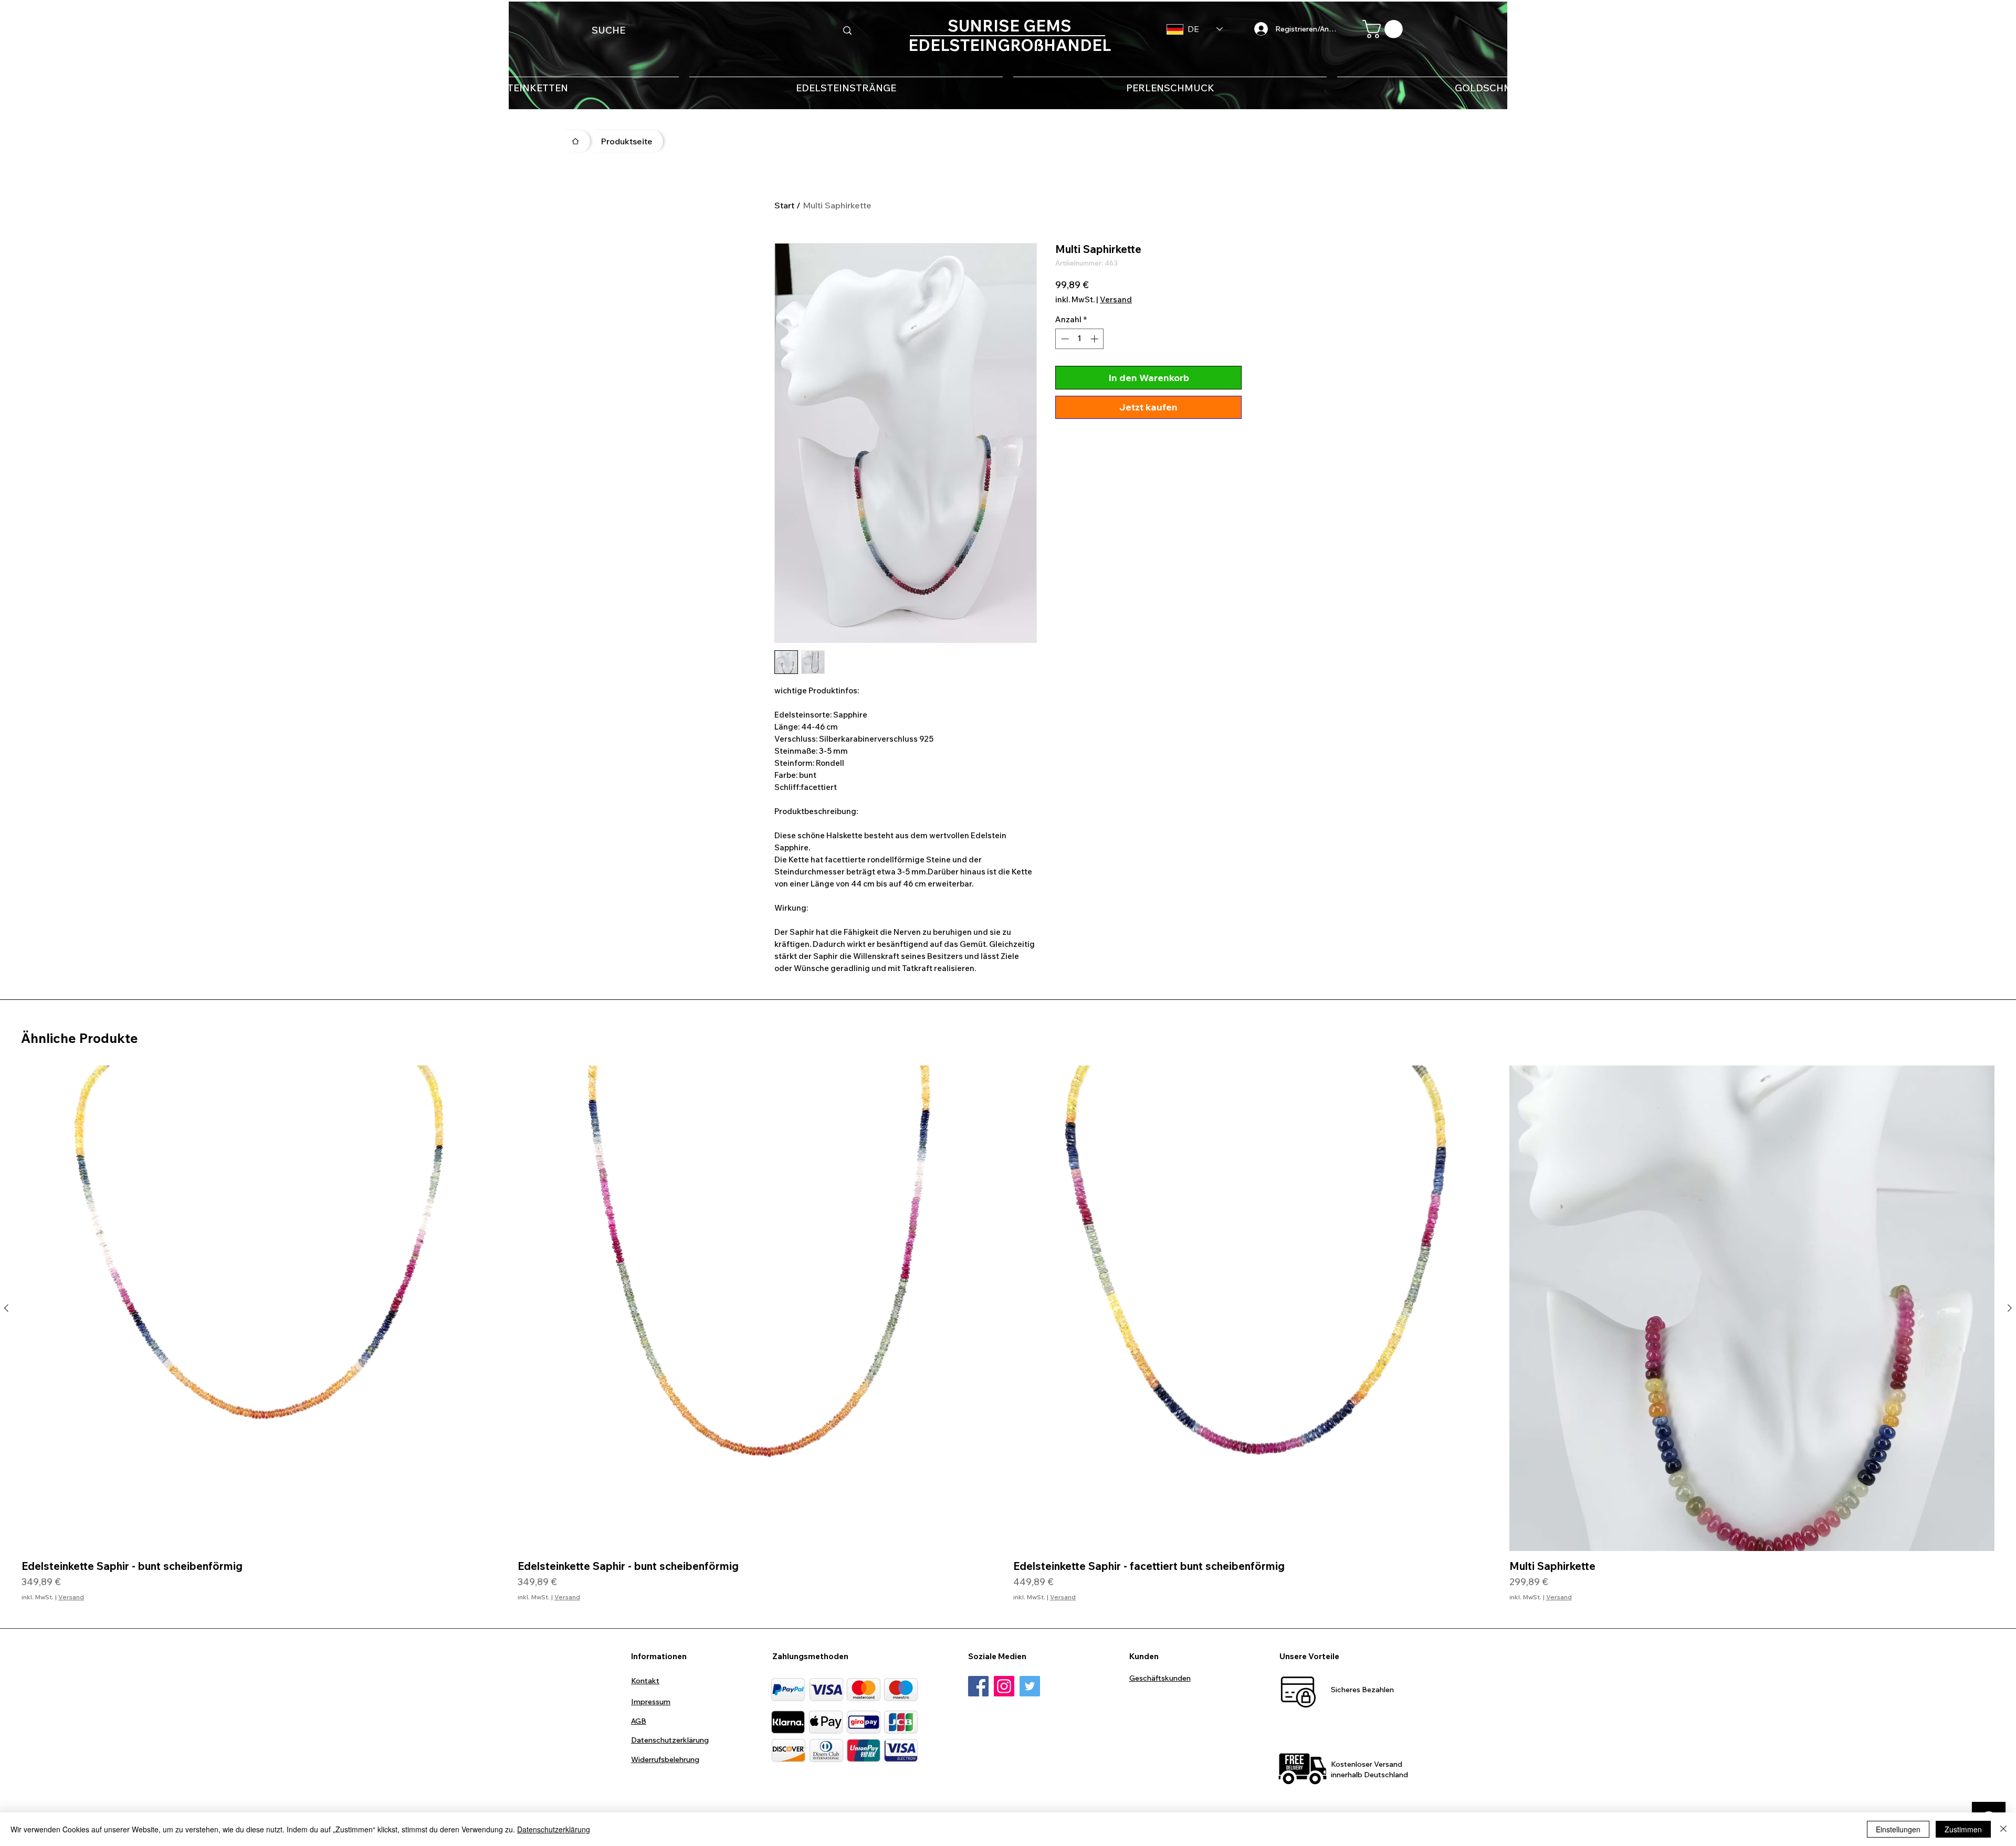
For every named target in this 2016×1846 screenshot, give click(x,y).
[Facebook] (978, 1686)
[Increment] (1095, 339)
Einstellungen (1898, 1829)
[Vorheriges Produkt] (6, 1308)
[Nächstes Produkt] (2010, 1308)
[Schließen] (2003, 1829)
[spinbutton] (1080, 339)
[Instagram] (1004, 1686)
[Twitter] (1030, 1686)
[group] (1008, 1333)
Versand (1116, 300)
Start (784, 205)
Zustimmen (1963, 1829)
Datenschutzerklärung (554, 1829)
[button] (1385, 29)
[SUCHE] (847, 30)
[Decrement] (1064, 339)
